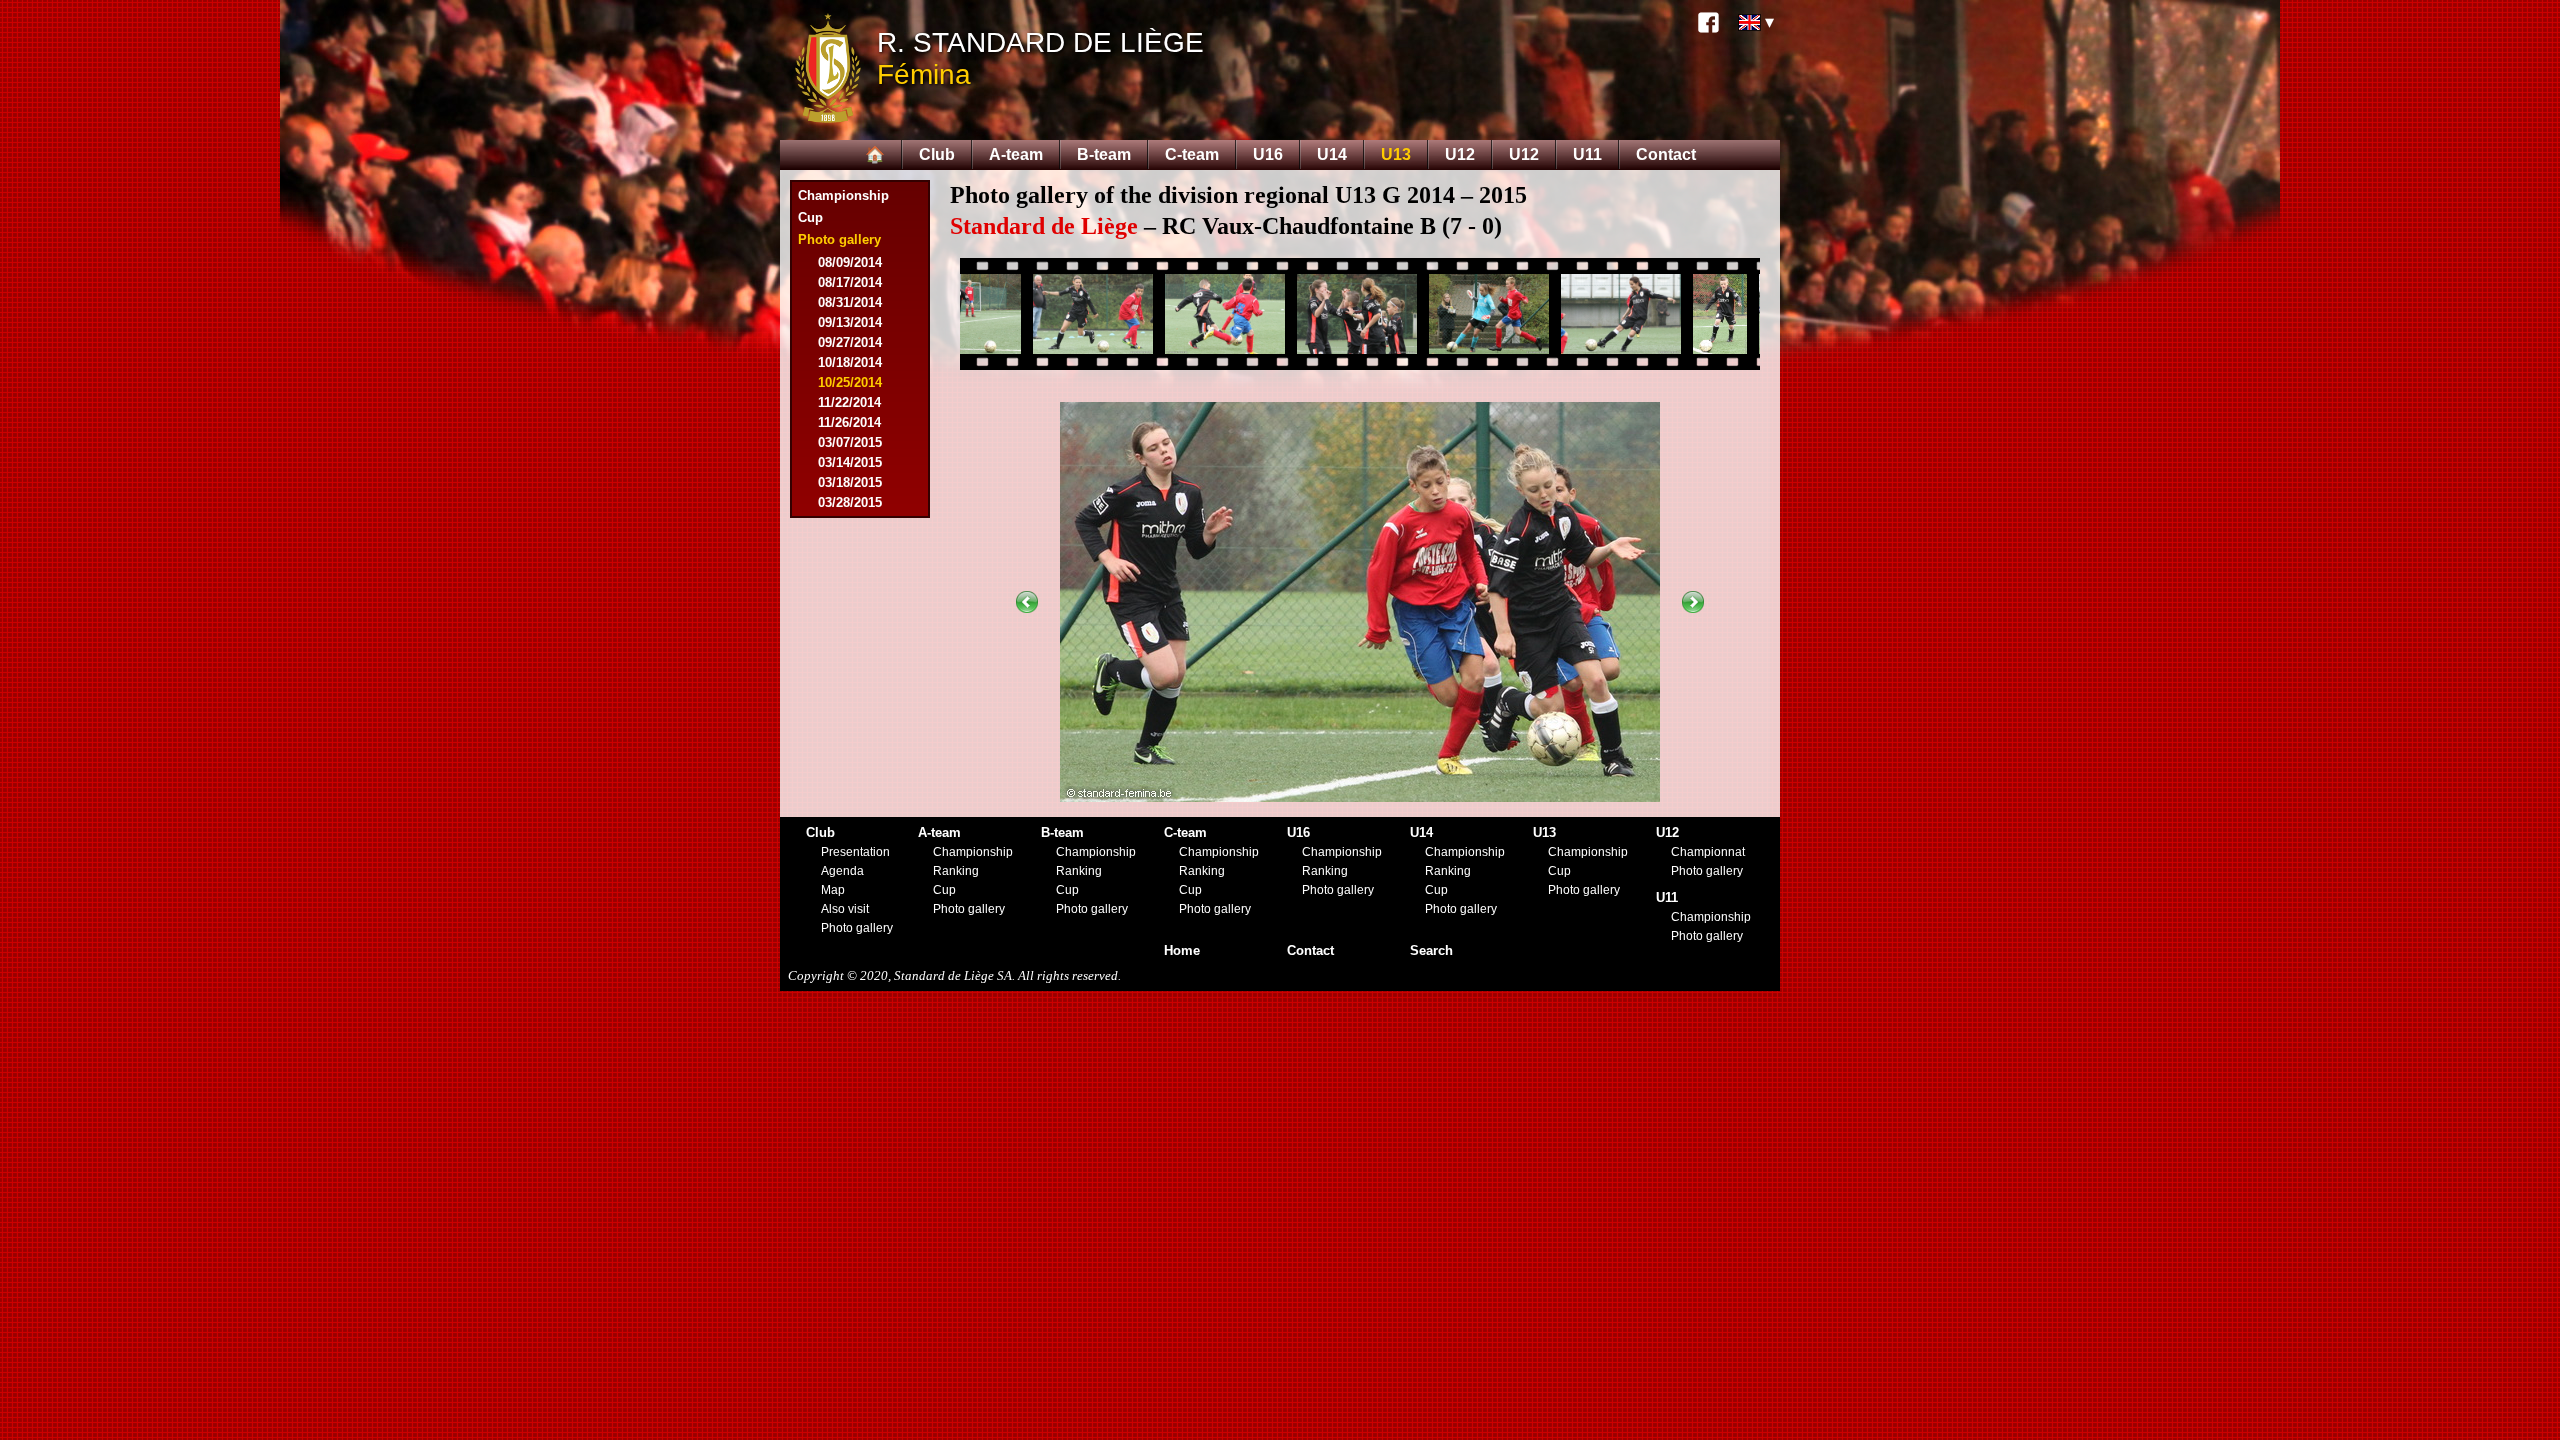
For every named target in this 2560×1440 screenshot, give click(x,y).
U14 (1332, 154)
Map (833, 890)
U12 (1460, 154)
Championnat (1708, 852)
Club (937, 154)
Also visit (845, 909)
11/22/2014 (849, 402)
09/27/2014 (850, 342)
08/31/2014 (850, 302)
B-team (1104, 154)
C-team (1192, 154)
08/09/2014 (850, 262)
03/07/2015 (850, 442)
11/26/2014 (849, 422)
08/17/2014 (850, 282)
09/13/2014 (850, 322)
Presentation (855, 852)
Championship (843, 195)
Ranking (956, 871)
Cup (810, 217)
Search (1431, 950)
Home (1182, 950)
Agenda (842, 871)
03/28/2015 (850, 502)
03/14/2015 (850, 462)
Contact (1666, 154)
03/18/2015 (850, 482)
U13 (1396, 154)
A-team (1016, 154)
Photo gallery (857, 928)
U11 (1587, 154)
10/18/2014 (850, 362)
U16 (1268, 154)
